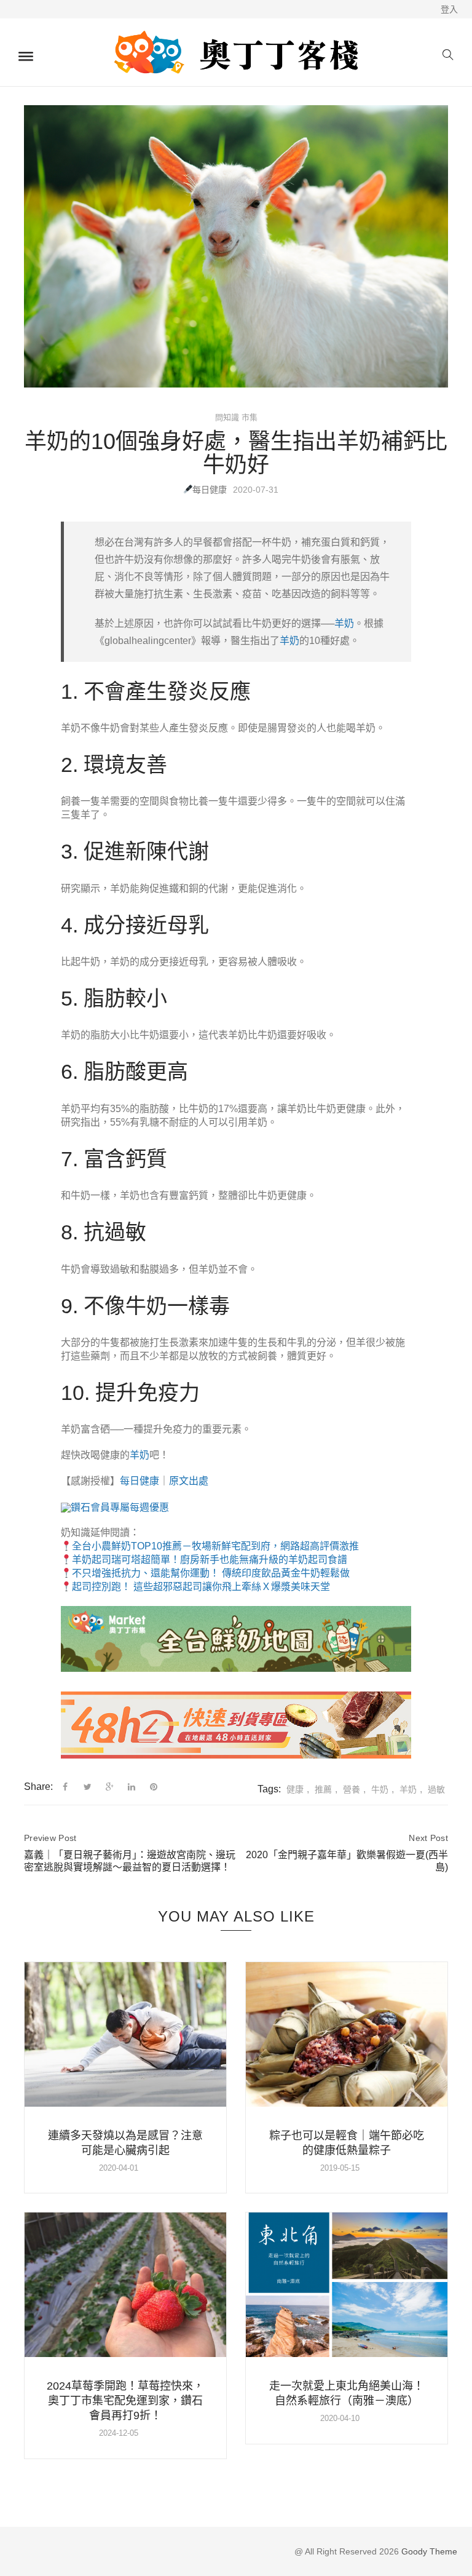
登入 (449, 9)
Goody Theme (428, 2551)
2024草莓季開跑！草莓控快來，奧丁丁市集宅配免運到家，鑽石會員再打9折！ (125, 2401)
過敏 (436, 1789)
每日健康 (210, 490)
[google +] (110, 1787)
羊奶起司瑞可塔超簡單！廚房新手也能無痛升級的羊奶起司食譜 (210, 1560)
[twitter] (88, 1787)
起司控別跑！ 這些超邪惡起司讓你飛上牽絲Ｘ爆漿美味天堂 (201, 1587)
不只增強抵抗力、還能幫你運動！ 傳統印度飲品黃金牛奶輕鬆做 (211, 1573)
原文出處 (189, 1481)
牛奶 (380, 1789)
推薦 (323, 1789)
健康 (295, 1789)
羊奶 (344, 623)
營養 (352, 1789)
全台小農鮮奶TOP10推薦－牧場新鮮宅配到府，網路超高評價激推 (215, 1546)
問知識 (227, 417)
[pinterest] (154, 1787)
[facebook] (65, 1787)
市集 (250, 417)
